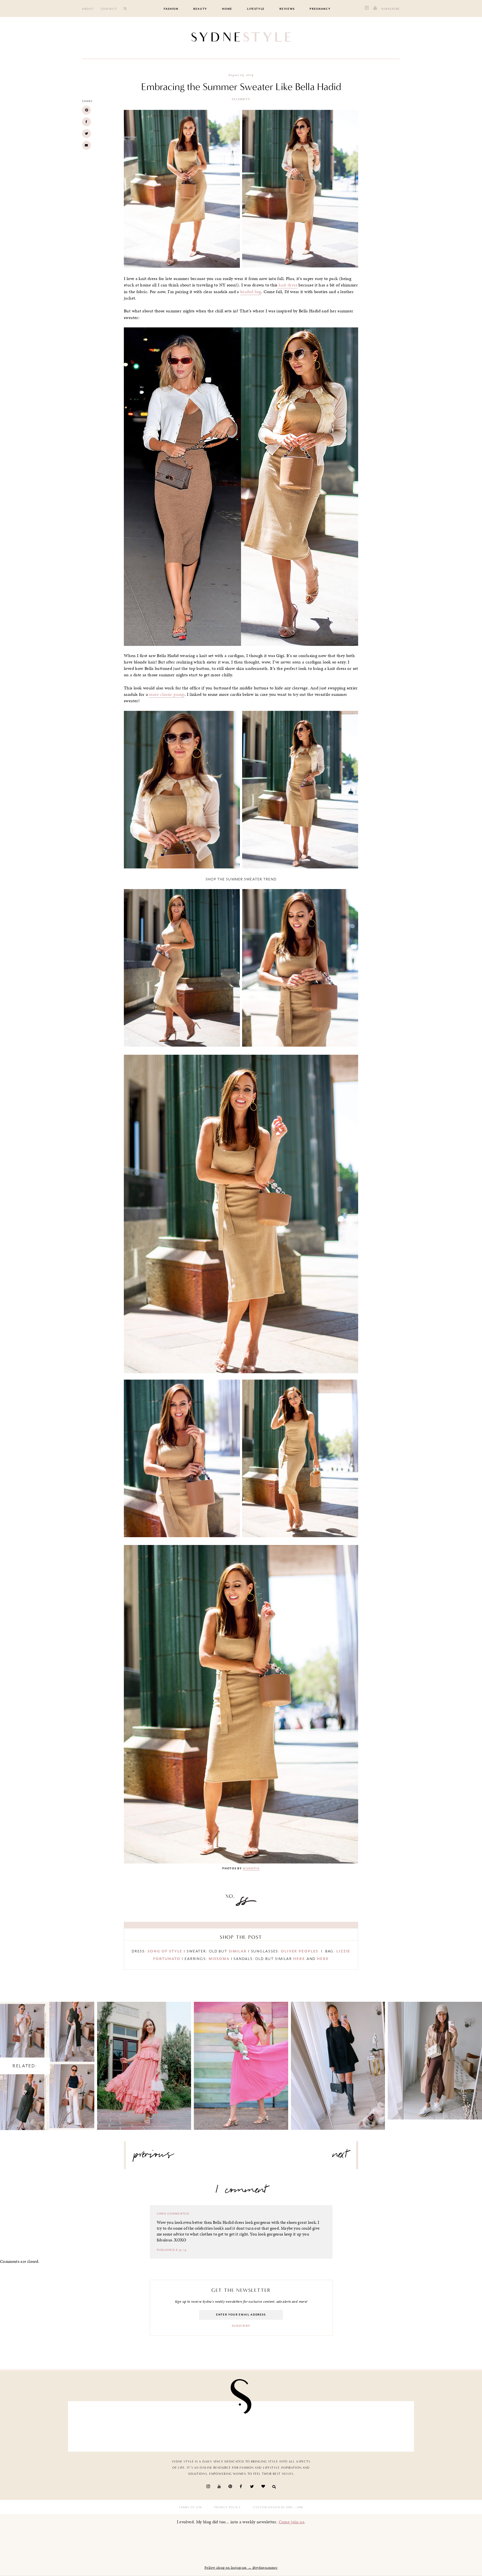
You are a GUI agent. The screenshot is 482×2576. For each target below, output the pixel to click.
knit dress (287, 285)
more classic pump (167, 694)
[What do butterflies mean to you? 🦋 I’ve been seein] (100, 2425)
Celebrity (241, 99)
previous (154, 2157)
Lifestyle (256, 9)
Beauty (200, 9)
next (340, 2157)
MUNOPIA (251, 1868)
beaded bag (251, 292)
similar (238, 1951)
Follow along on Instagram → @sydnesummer (241, 2568)
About (88, 9)
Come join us (291, 2522)
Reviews (287, 9)
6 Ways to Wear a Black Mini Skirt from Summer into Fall (338, 2061)
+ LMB (298, 2507)
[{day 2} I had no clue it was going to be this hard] (382, 2425)
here (299, 1959)
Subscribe (391, 9)
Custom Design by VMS (273, 2507)
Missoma (219, 1959)
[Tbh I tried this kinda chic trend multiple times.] (326, 2425)
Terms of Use (191, 2507)
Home (227, 9)
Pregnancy (320, 9)
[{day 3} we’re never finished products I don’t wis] (269, 2425)
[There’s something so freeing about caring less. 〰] (213, 2425)
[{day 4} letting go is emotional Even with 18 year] (157, 2425)
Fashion (171, 9)
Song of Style (165, 1951)
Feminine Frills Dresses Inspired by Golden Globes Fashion (144, 2061)
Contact (109, 9)
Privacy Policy (227, 2507)
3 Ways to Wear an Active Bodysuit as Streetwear (435, 2056)
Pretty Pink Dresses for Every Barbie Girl (241, 2061)
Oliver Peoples (300, 1951)
